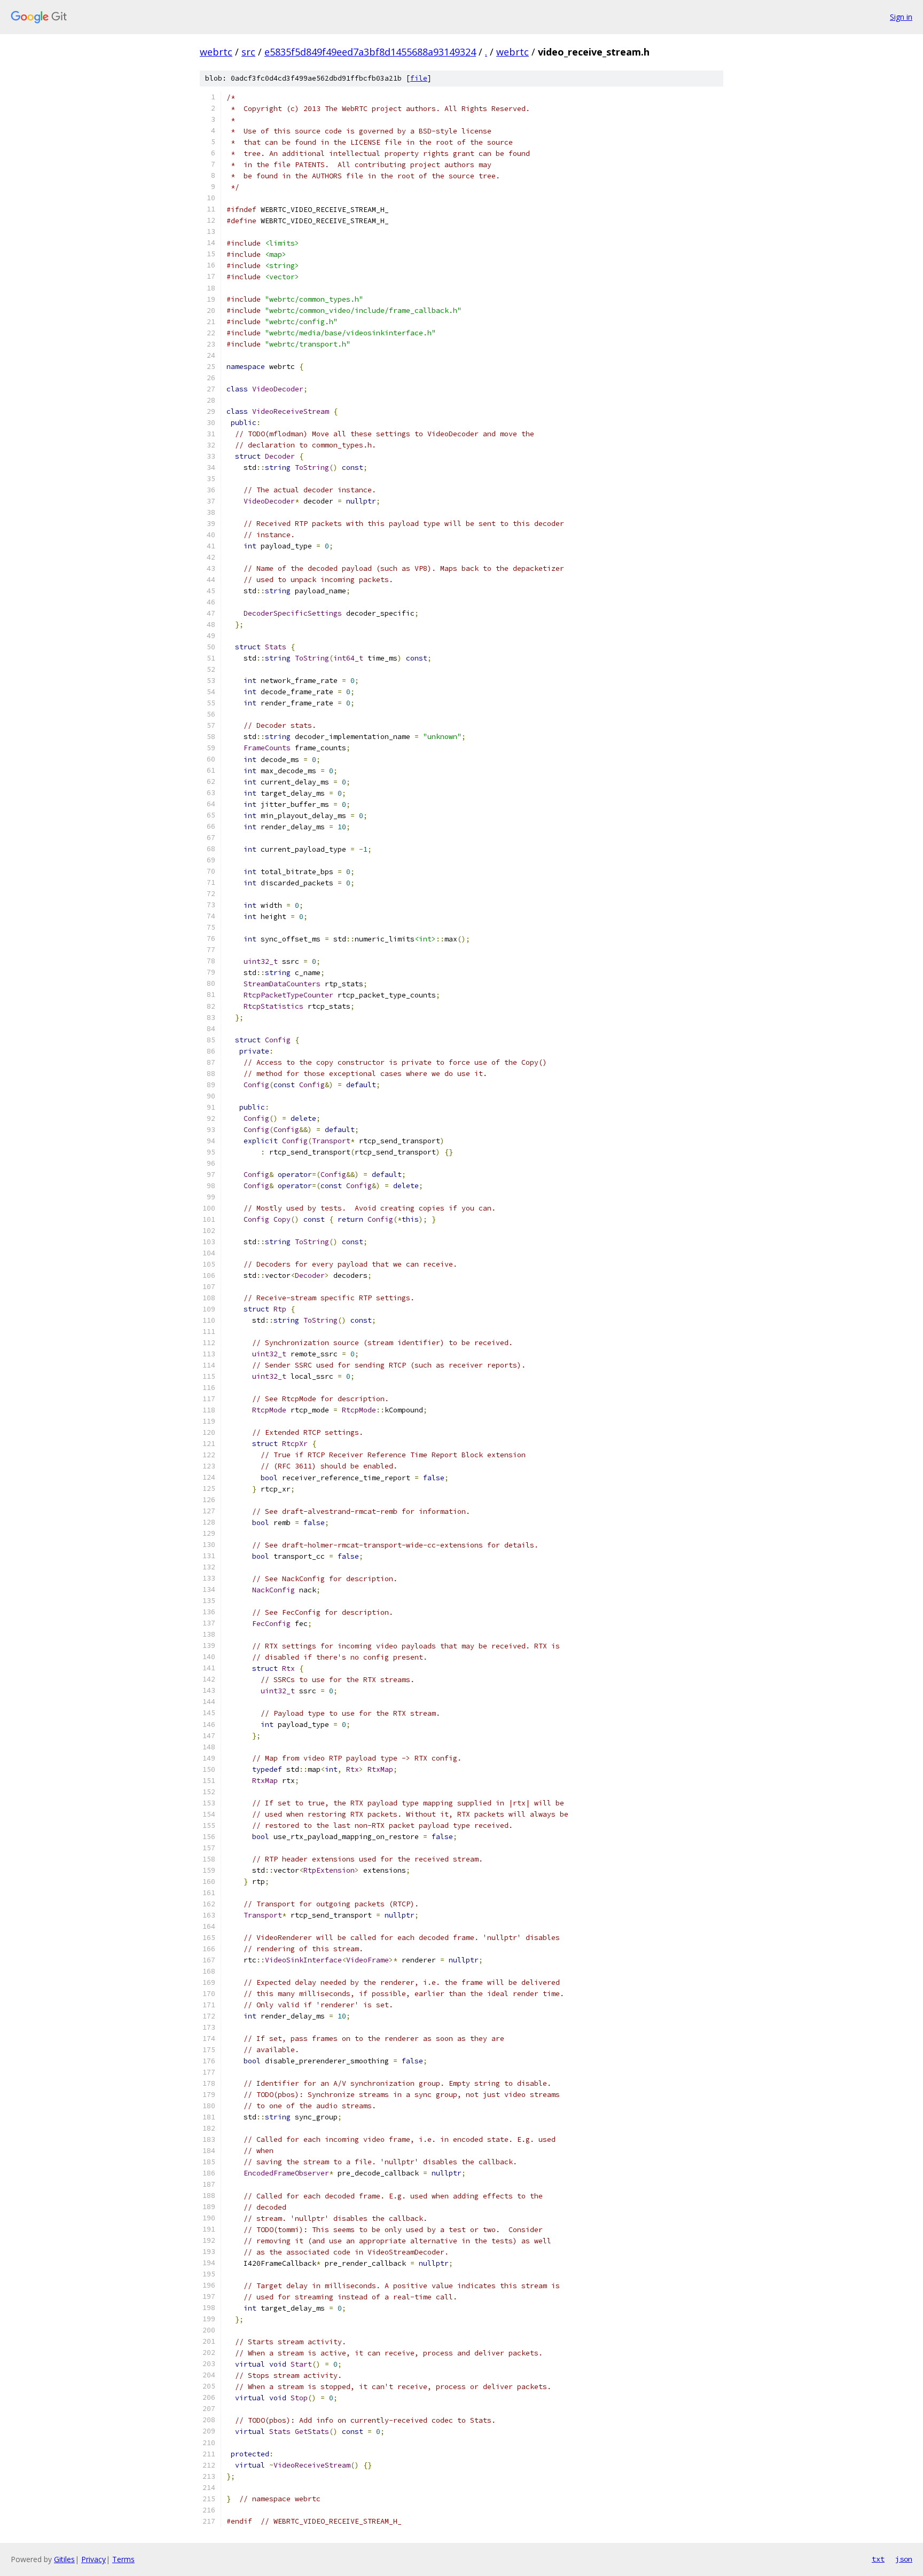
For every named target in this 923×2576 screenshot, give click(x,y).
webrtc (216, 52)
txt (878, 2559)
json (904, 2559)
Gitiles (64, 2559)
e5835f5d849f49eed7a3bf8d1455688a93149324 (370, 52)
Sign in (901, 17)
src (248, 52)
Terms (123, 2559)
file (419, 78)
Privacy (93, 2559)
